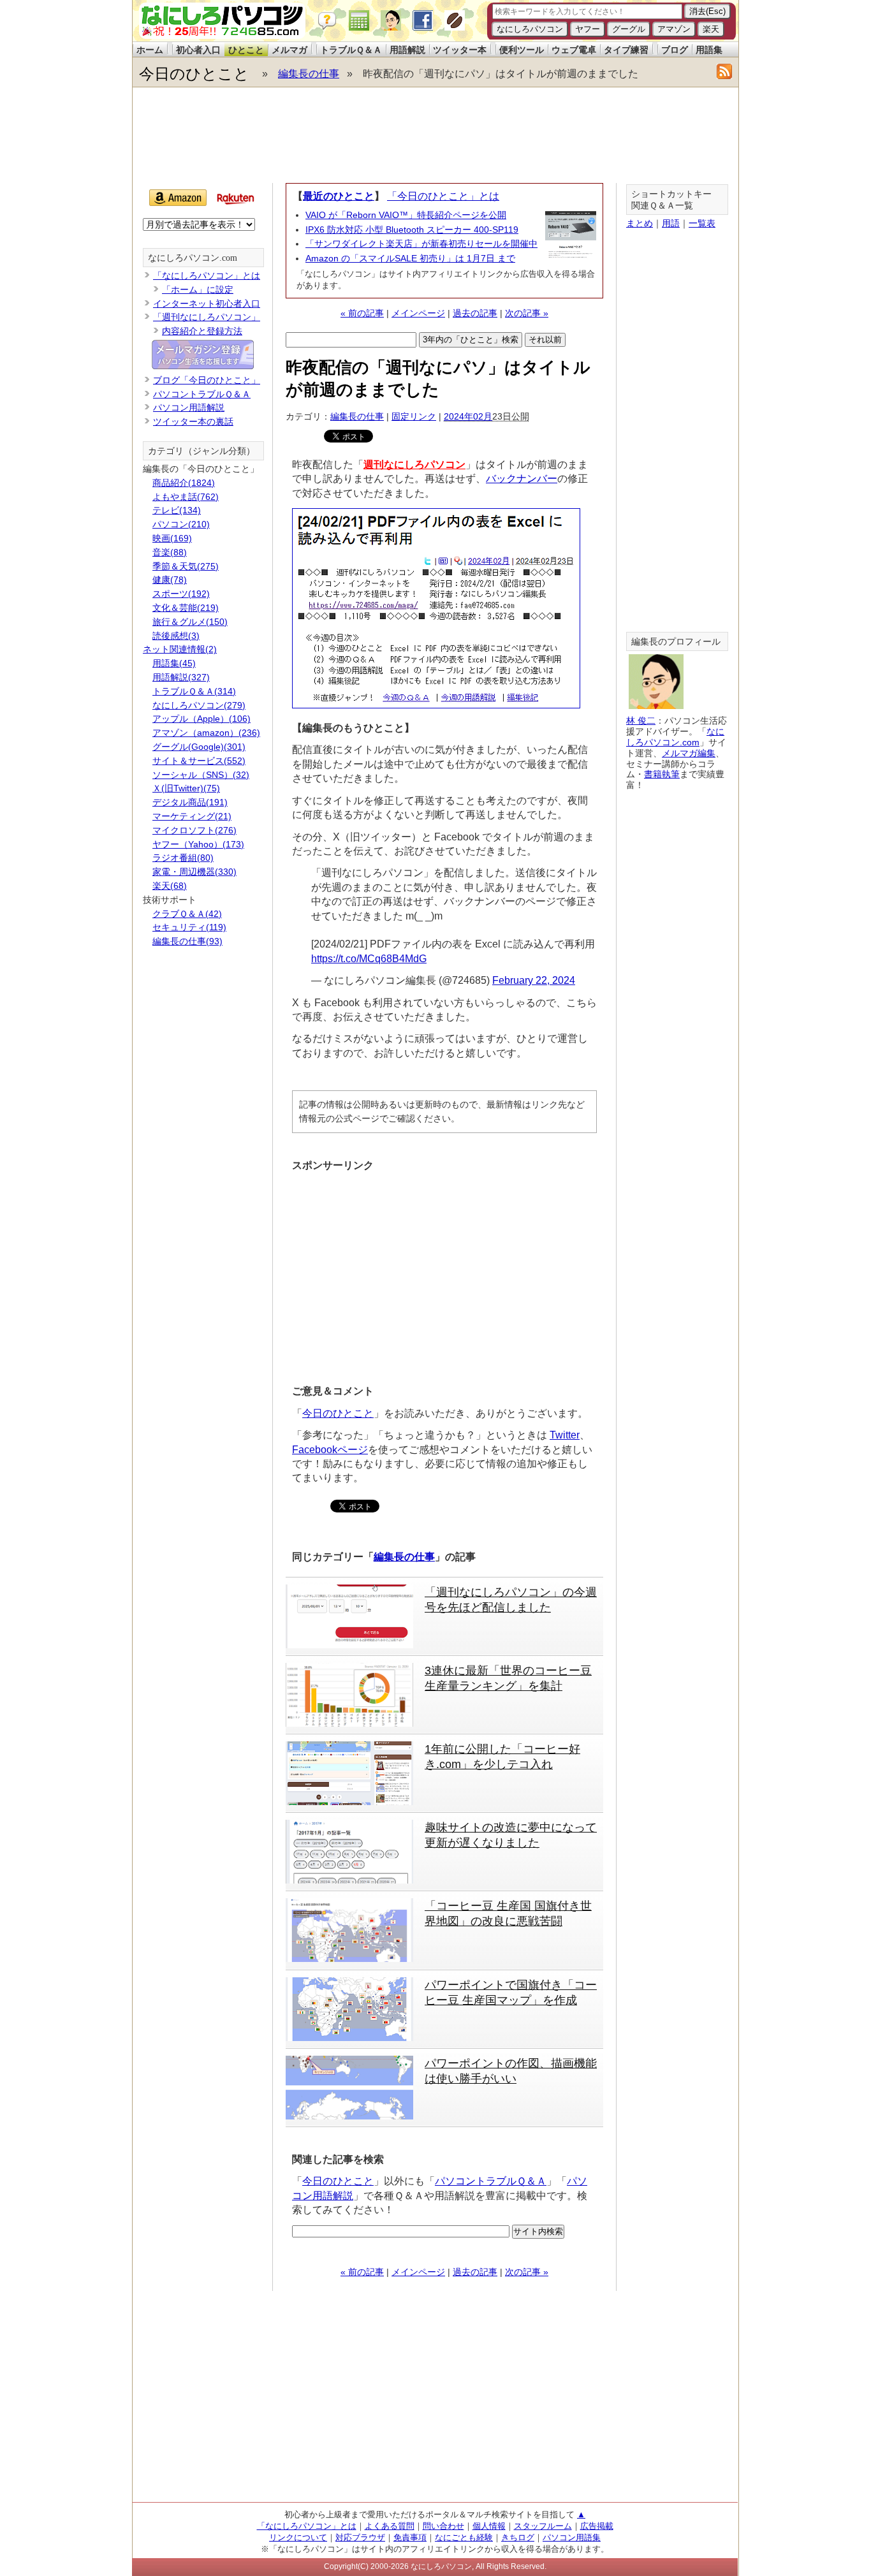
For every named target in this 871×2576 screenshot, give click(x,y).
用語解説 (407, 50)
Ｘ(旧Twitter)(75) (186, 788)
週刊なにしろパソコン (414, 465)
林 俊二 (641, 721)
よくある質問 (390, 2526)
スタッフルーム (543, 2526)
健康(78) (170, 580)
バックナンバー (522, 479)
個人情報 (489, 2526)
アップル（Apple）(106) (201, 719)
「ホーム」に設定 (198, 289)
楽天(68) (170, 886)
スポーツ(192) (181, 594)
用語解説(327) (181, 677)
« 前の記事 (362, 313)
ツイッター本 (460, 50)
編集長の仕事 (309, 74)
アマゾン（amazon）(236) (206, 733)
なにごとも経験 (464, 2537)
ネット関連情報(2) (180, 649)
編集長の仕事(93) (187, 941)
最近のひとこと (339, 196)
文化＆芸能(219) (186, 608)
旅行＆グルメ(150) (190, 622)
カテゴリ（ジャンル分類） (201, 451)
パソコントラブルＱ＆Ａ (491, 2181)
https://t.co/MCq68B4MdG (369, 959)
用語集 (709, 50)
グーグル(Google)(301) (199, 747)
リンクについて (298, 2537)
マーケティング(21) (192, 816)
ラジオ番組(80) (183, 858)
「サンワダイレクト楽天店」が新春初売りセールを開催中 (421, 244)
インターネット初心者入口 (207, 304)
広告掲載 (597, 2526)
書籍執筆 (662, 774)
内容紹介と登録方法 (202, 331)
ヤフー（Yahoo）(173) (198, 844)
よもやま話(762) (186, 497)
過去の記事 (475, 313)
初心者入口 (198, 50)
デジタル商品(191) (190, 802)
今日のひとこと (194, 74)
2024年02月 (468, 416)
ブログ (675, 50)
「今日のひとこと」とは (443, 196)
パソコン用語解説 (189, 407)
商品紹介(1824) (184, 483)
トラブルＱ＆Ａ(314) (194, 691)
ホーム (150, 50)
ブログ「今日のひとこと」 (207, 380)
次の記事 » (527, 313)
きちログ (518, 2537)
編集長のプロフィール (676, 642)
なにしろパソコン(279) (199, 705)
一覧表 (702, 223)
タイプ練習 (626, 50)
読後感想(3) (176, 636)
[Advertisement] (435, 135)
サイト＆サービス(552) (199, 761)
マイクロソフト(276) (194, 830)
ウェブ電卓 (574, 50)
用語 (671, 223)
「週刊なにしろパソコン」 (207, 317)
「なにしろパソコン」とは (207, 275)
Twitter (565, 1435)
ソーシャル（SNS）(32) (201, 775)
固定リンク (414, 416)
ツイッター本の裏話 (193, 421)
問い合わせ (443, 2526)
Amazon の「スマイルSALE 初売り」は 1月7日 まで (410, 258)
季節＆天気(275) (186, 566)
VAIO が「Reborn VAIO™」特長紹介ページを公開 (406, 215)
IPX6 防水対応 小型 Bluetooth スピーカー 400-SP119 (412, 230)
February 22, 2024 (534, 980)
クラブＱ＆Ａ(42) (187, 914)
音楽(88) (170, 552)
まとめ (640, 223)
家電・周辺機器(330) (194, 872)
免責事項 (410, 2537)
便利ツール (522, 50)
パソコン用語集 (572, 2537)
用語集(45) (174, 663)
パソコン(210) (181, 524)
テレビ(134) (177, 510)
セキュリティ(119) (189, 927)
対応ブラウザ (360, 2537)
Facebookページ (330, 1450)
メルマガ (289, 50)
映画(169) (172, 538)
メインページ (418, 313)
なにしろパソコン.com (193, 258)
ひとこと (246, 50)
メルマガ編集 (689, 753)
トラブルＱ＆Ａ (351, 50)
